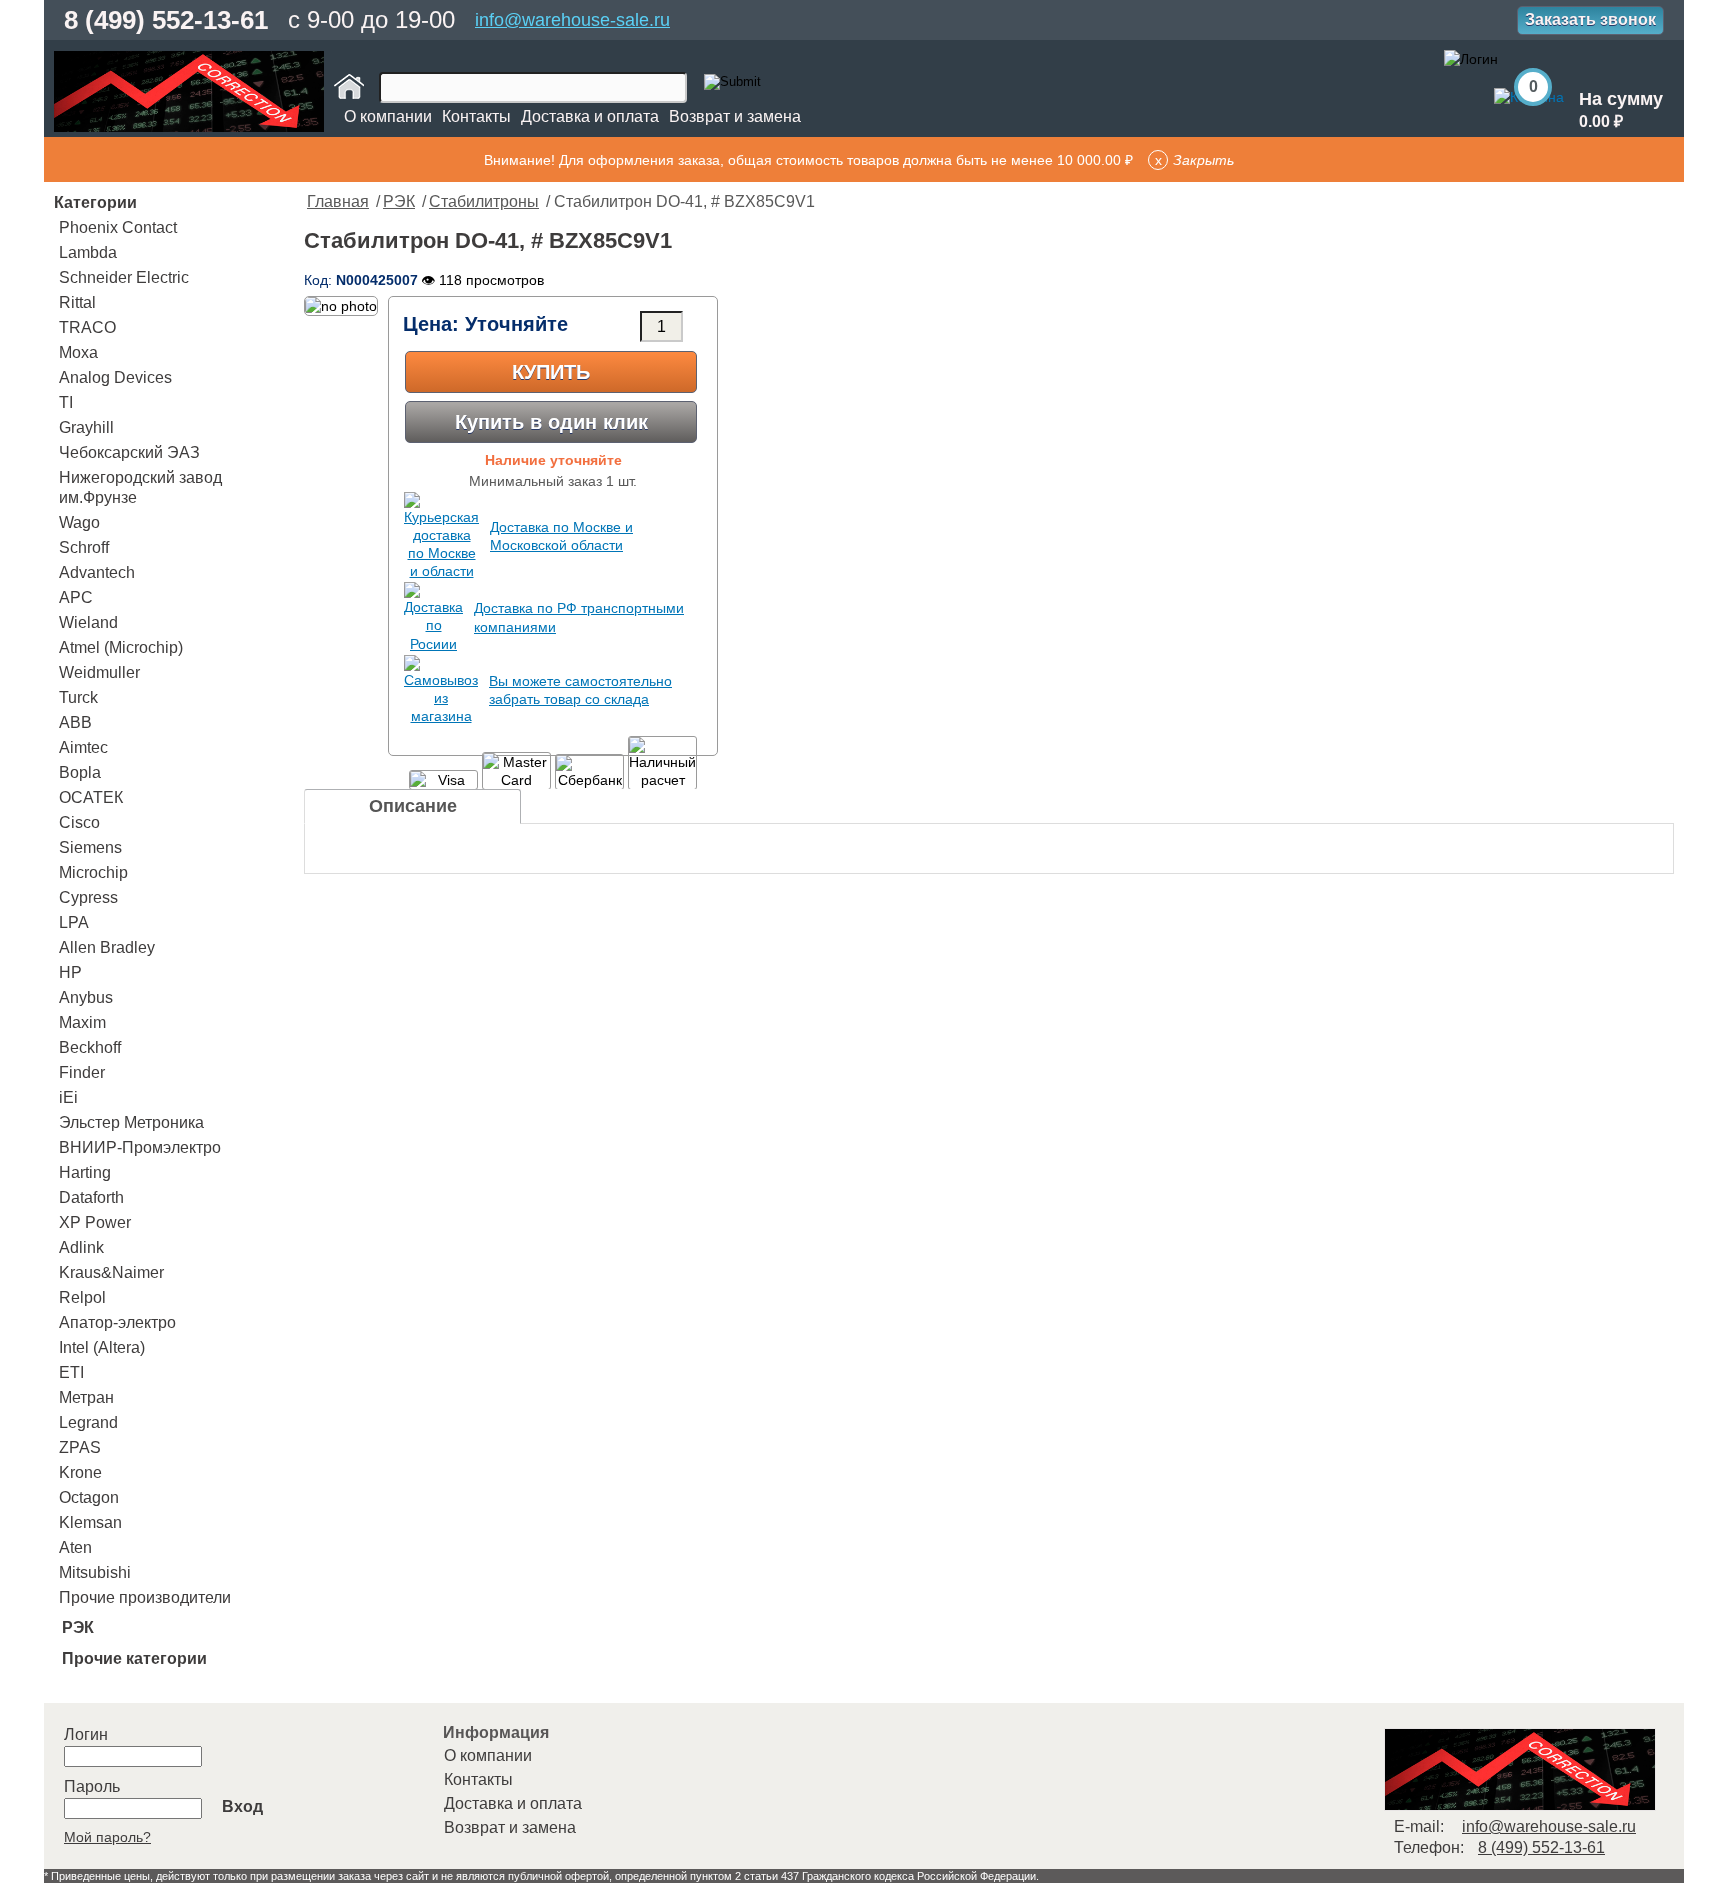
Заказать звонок (1590, 19)
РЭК (399, 201)
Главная (338, 201)
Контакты (476, 116)
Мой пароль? (107, 1837)
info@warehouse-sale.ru (572, 20)
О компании (388, 116)
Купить (551, 372)
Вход (242, 1806)
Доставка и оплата (590, 116)
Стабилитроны (484, 201)
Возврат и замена (735, 116)
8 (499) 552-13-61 (166, 20)
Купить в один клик (551, 422)
